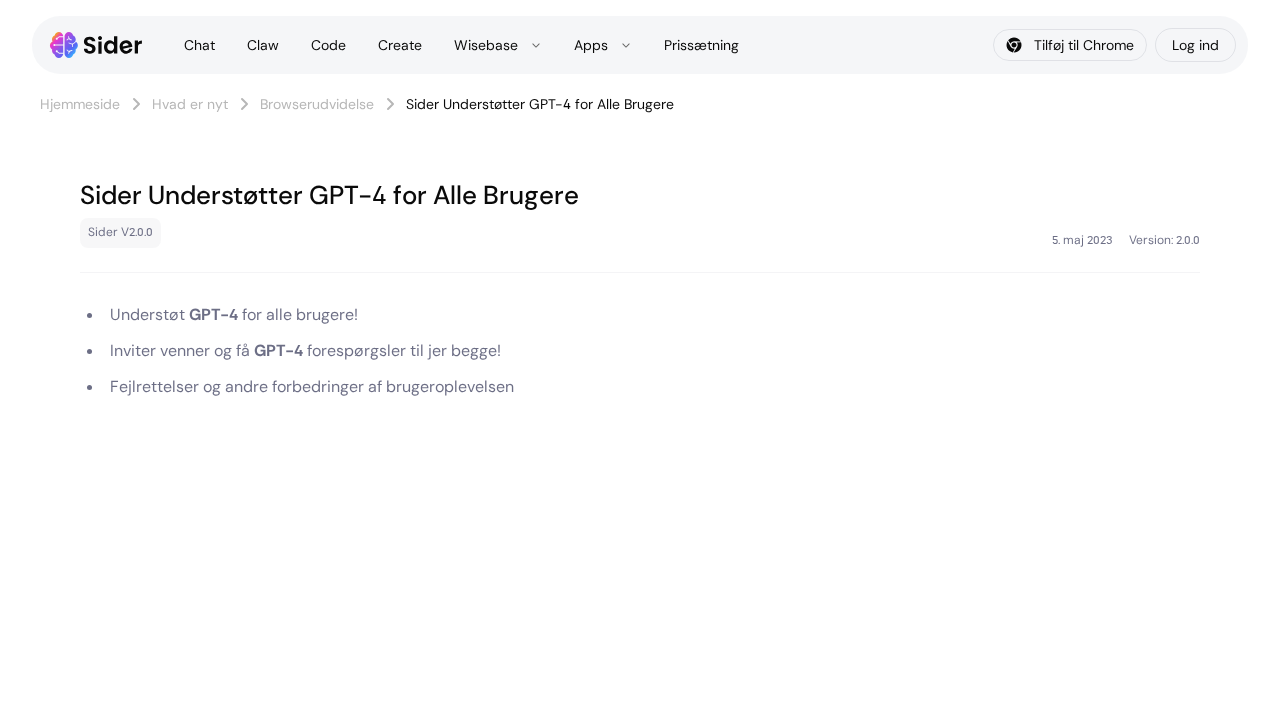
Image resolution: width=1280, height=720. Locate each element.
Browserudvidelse (317, 104)
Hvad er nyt (190, 104)
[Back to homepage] (96, 45)
